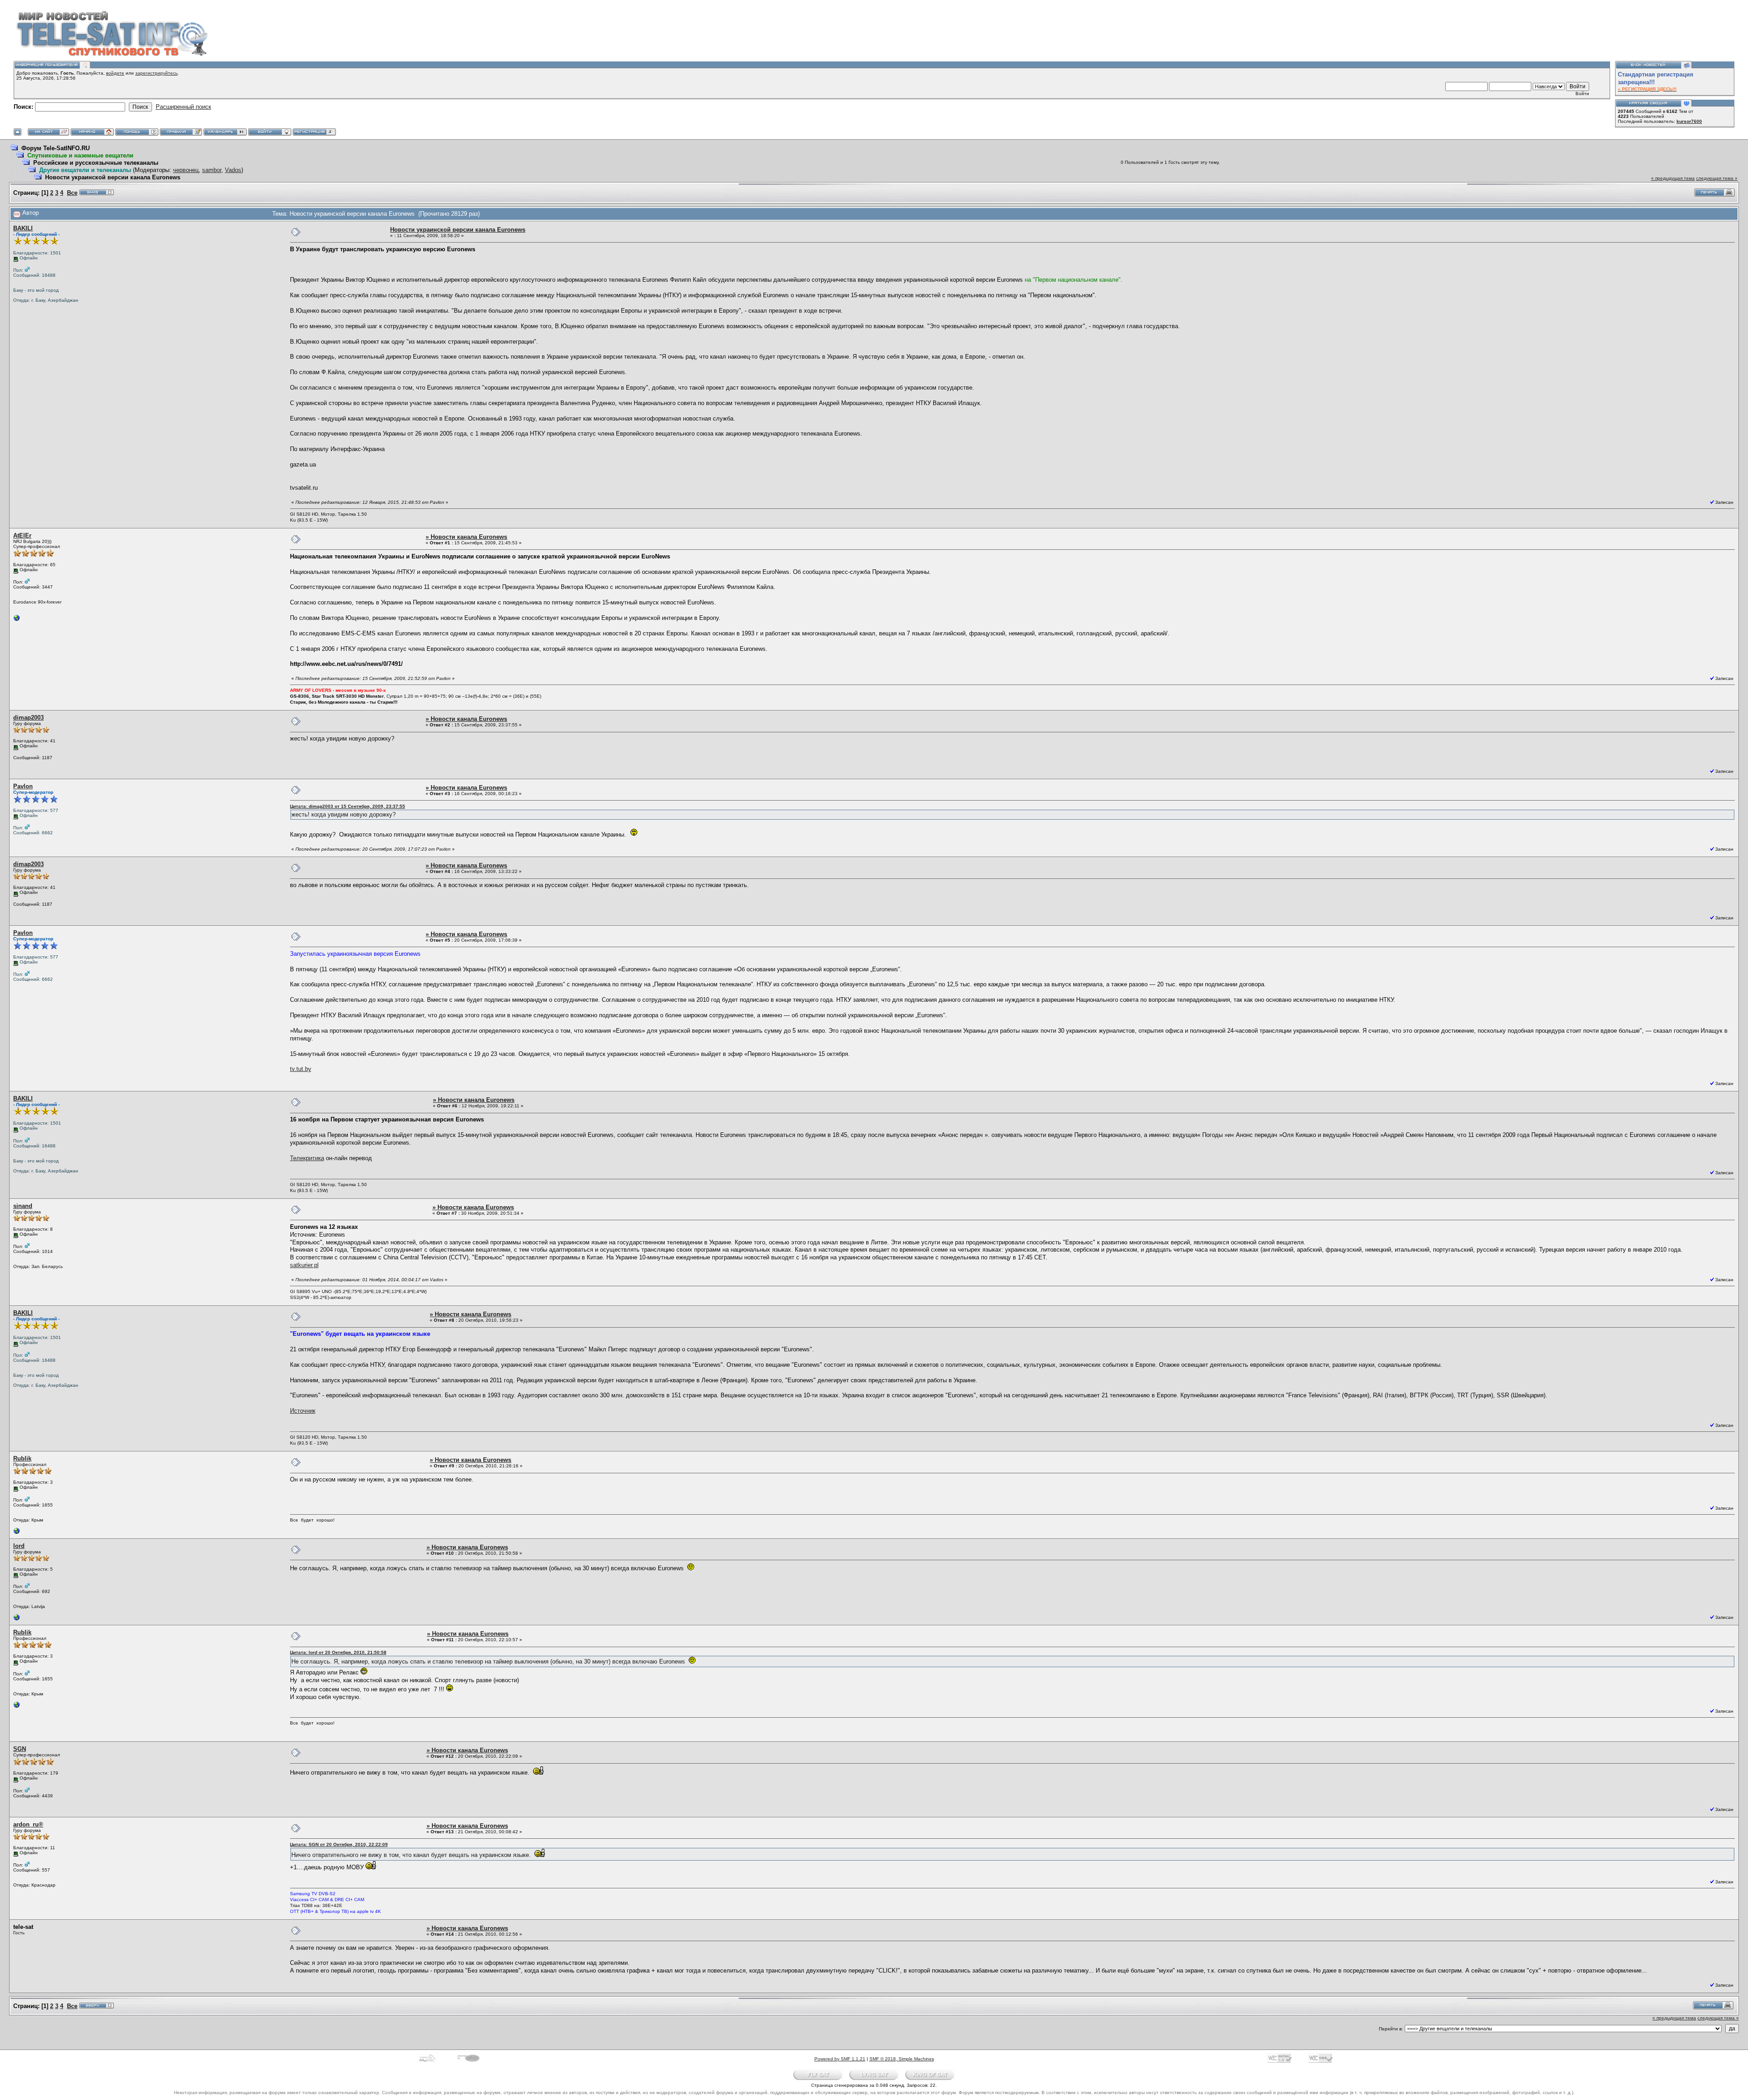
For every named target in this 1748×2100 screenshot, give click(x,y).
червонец (186, 170)
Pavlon (23, 786)
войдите (115, 73)
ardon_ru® (28, 1824)
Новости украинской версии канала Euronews (113, 177)
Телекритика (307, 1158)
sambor (212, 170)
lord (19, 1546)
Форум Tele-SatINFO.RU (56, 148)
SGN (20, 1749)
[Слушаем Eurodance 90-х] (17, 620)
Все (72, 193)
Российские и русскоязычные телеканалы (96, 163)
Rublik (22, 1458)
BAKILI (23, 228)
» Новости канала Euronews (466, 537)
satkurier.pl (304, 1265)
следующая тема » (1717, 178)
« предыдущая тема (1673, 178)
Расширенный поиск (183, 107)
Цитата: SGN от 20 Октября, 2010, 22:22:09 (339, 1844)
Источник (303, 1411)
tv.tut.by (301, 1069)
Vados (233, 170)
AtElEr (22, 535)
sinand (23, 1206)
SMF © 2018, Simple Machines (902, 2059)
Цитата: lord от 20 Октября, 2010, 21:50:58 (338, 1652)
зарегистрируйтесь (156, 73)
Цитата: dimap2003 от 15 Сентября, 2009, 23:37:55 (348, 806)
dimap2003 (28, 718)
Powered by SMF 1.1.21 (840, 2059)
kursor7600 (1689, 121)
